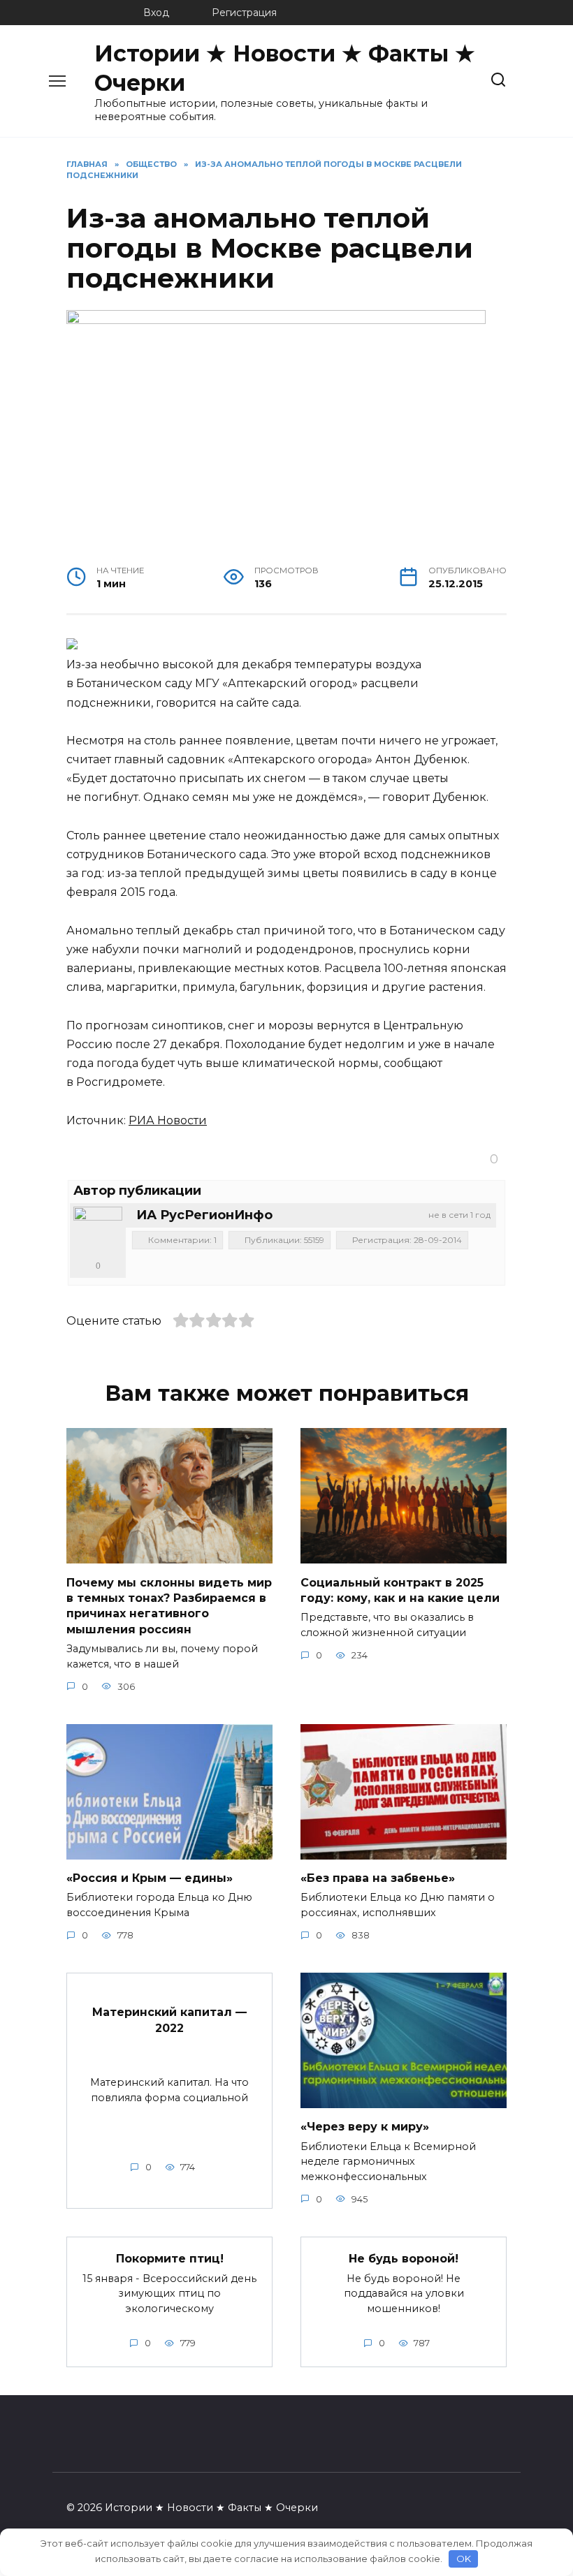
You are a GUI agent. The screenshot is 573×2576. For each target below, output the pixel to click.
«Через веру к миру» (365, 2127)
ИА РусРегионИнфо (204, 1215)
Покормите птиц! (170, 2259)
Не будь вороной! (404, 2259)
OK (464, 2559)
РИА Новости (168, 1120)
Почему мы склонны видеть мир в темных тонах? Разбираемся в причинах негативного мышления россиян (169, 1605)
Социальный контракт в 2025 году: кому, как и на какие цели (400, 1590)
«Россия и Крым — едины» (150, 1878)
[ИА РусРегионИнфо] (98, 1231)
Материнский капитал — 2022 (169, 2020)
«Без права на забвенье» (378, 1878)
